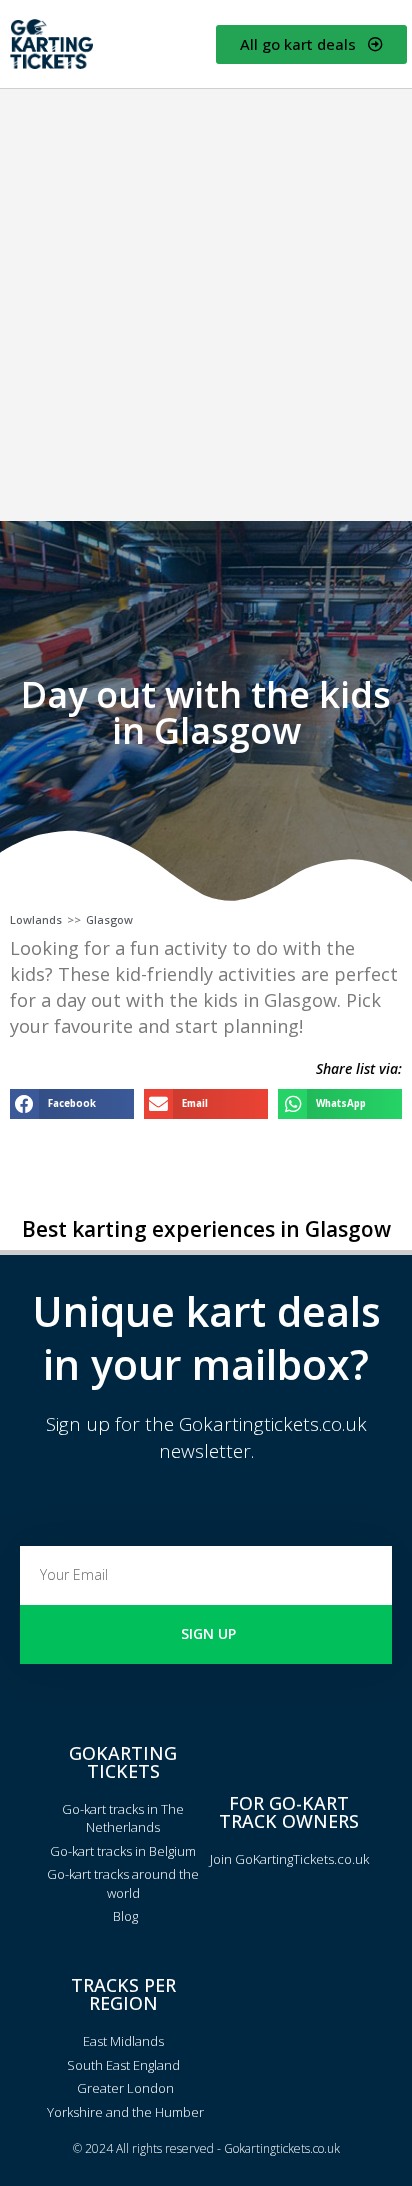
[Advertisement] (206, 305)
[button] (72, 1103)
